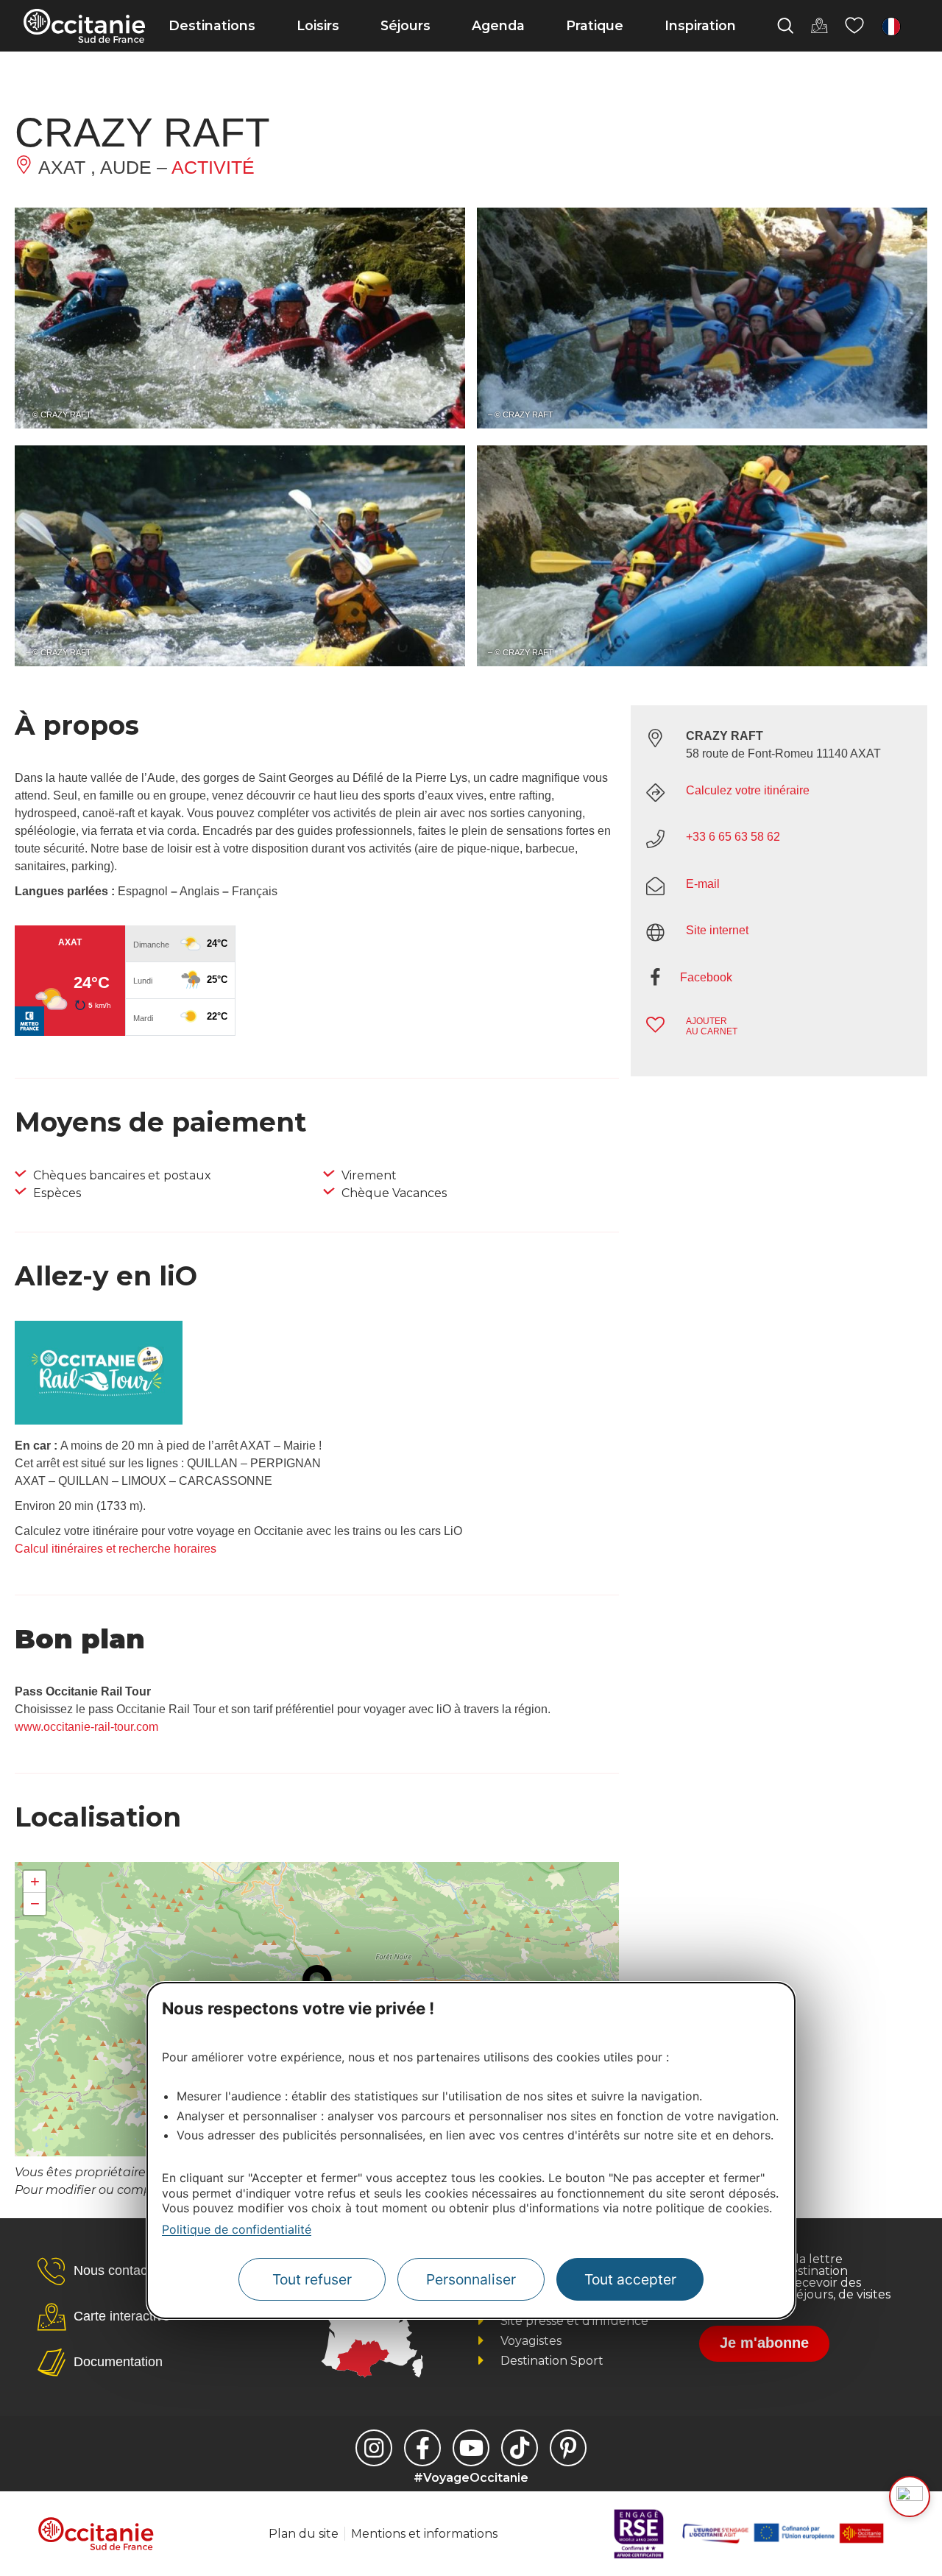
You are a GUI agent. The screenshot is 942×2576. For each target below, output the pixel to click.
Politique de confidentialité (237, 2229)
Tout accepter (630, 2279)
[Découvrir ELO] (910, 2496)
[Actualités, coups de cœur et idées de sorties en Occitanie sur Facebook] (422, 2448)
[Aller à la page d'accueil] (84, 26)
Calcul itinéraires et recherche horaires (116, 1549)
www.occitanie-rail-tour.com (86, 1727)
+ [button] (35, 1881)
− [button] (35, 1903)
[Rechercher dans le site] (785, 26)
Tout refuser (312, 2279)
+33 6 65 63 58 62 (733, 837)
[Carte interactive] (819, 26)
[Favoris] (854, 26)
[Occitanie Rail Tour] (99, 1421)
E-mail (703, 884)
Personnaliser (471, 2279)
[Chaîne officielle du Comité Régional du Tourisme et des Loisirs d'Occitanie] (471, 2448)
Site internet (717, 930)
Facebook (706, 977)
